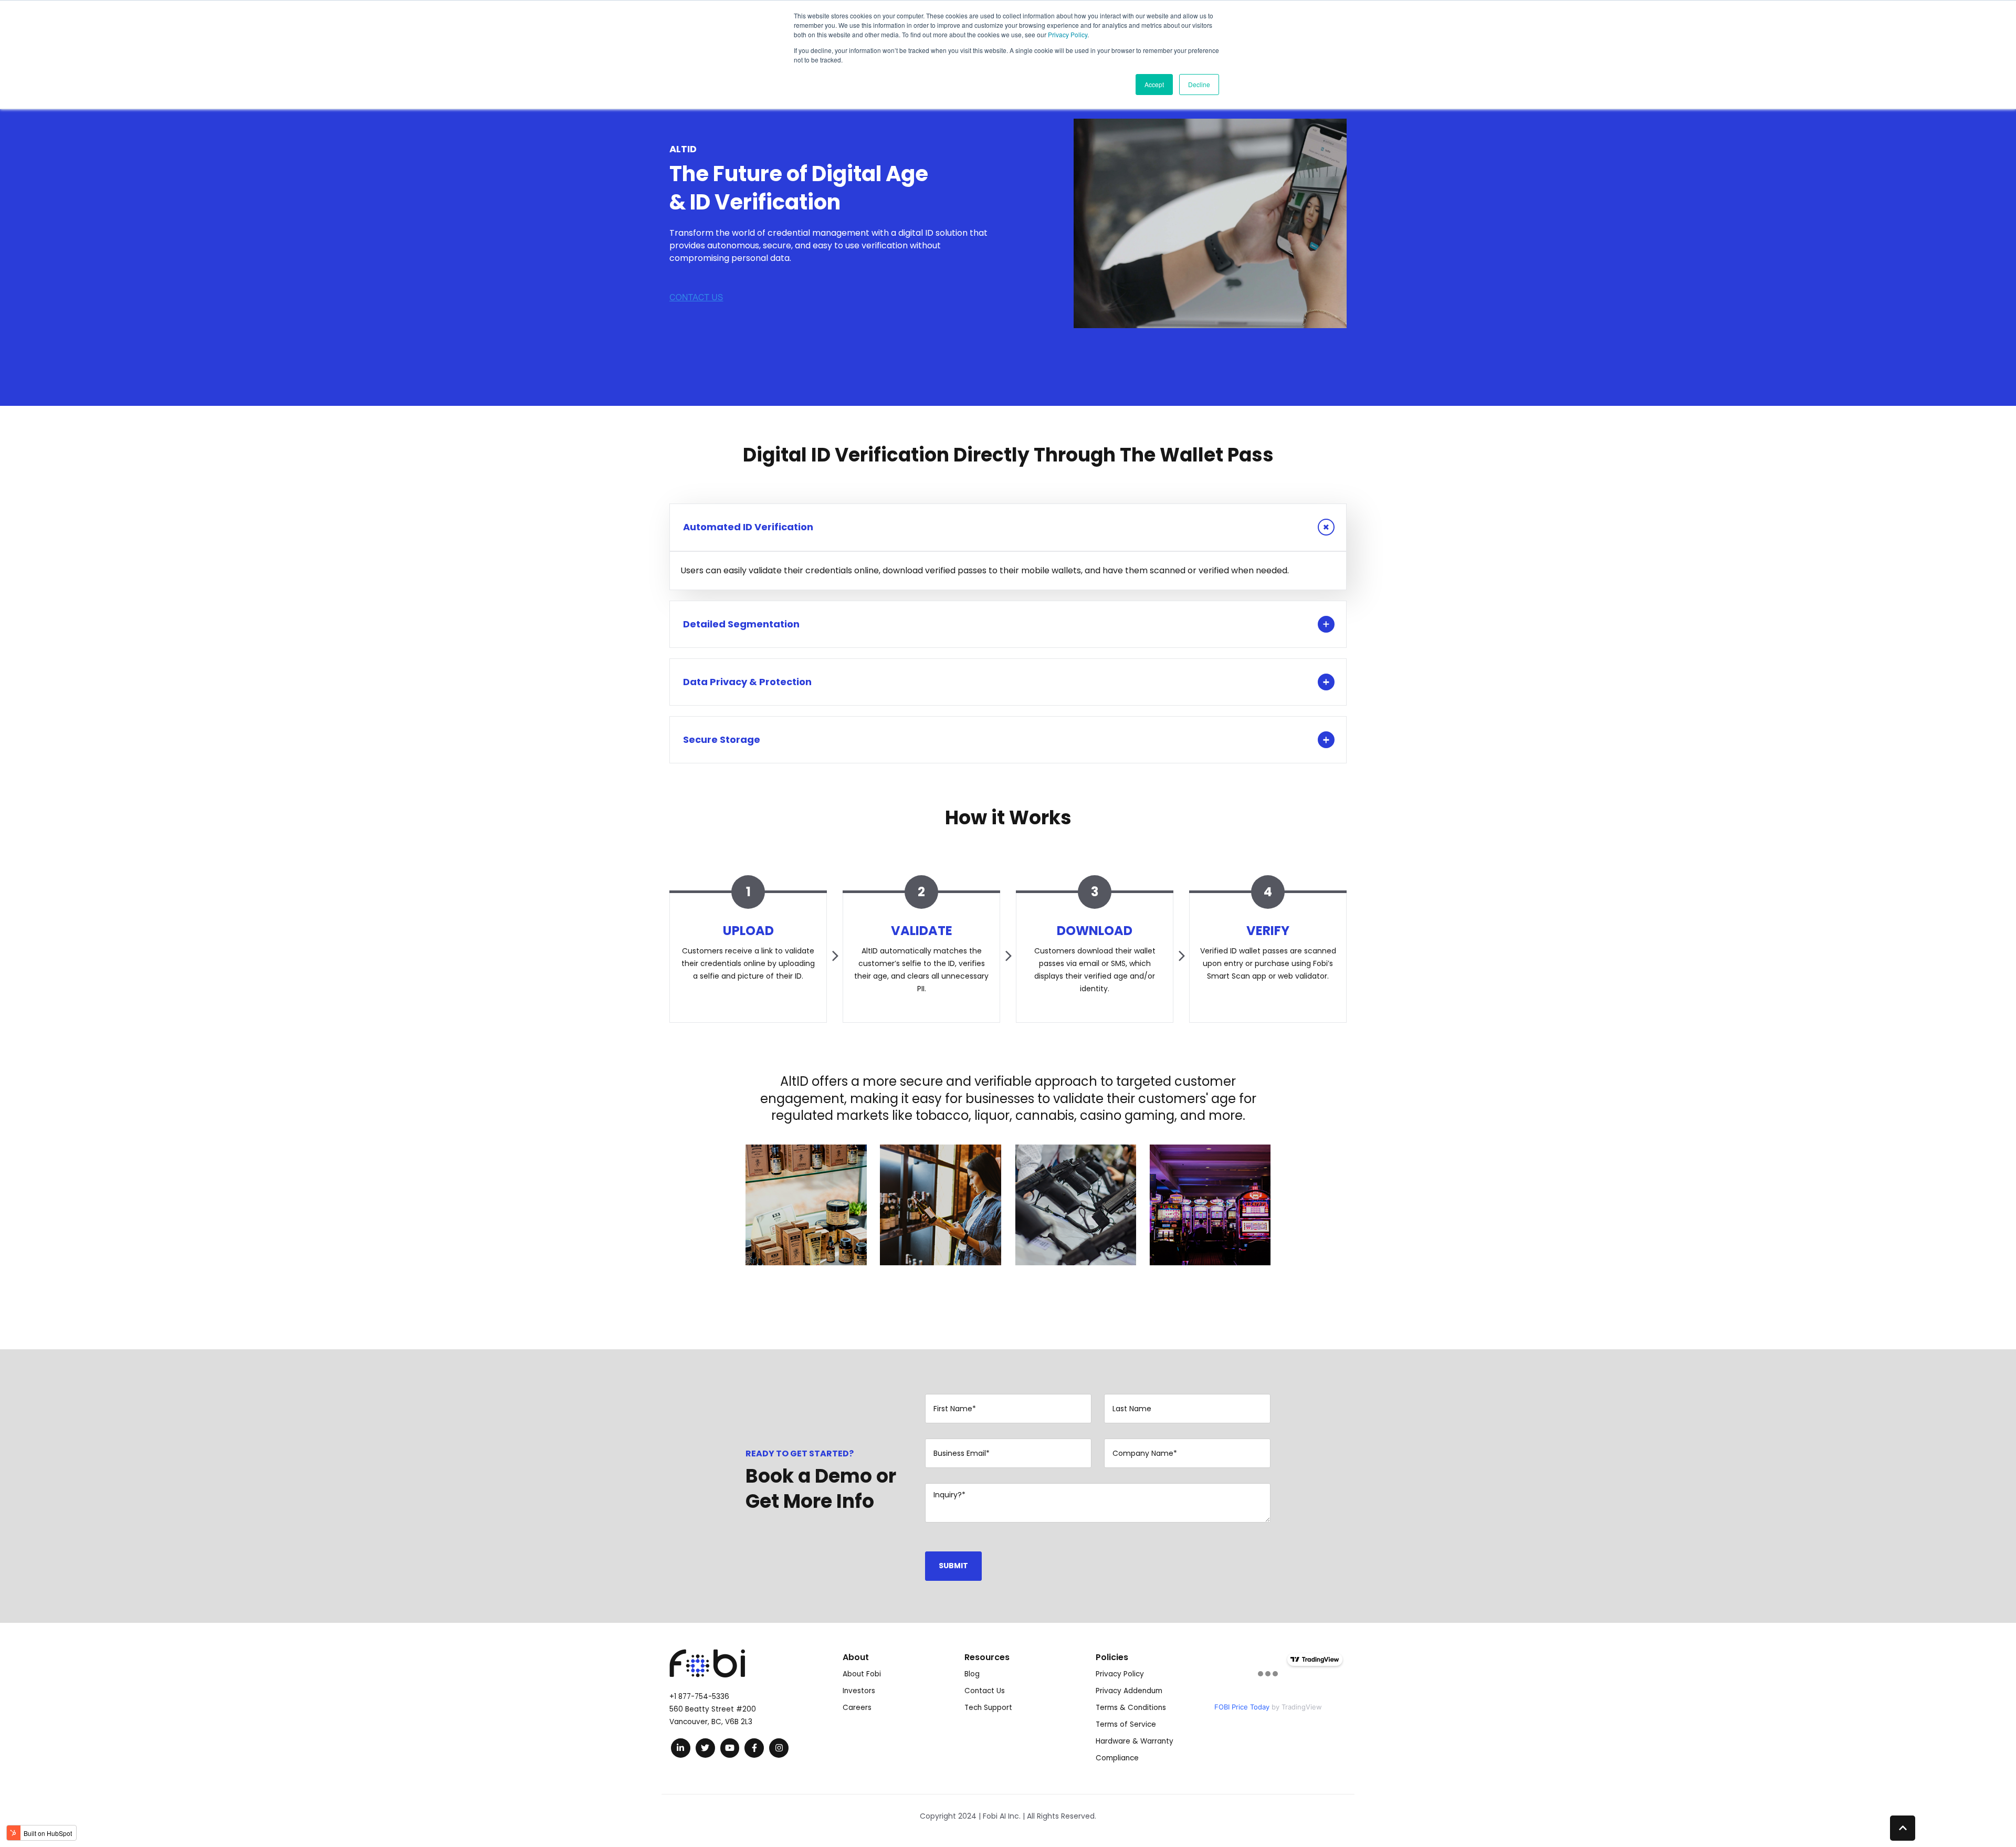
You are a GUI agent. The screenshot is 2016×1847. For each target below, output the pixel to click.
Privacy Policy (1068, 34)
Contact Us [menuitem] (985, 1691)
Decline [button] (1199, 84)
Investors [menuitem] (859, 1691)
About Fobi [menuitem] (862, 1674)
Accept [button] (1154, 84)
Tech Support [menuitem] (988, 1708)
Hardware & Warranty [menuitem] (1135, 1741)
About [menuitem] (856, 1657)
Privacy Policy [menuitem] (1120, 1674)
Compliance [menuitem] (1117, 1758)
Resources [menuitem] (987, 1657)
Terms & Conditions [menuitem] (1131, 1708)
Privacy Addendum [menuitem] (1129, 1691)
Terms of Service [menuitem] (1126, 1724)
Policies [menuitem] (1112, 1657)
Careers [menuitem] (857, 1708)
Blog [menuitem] (972, 1674)
